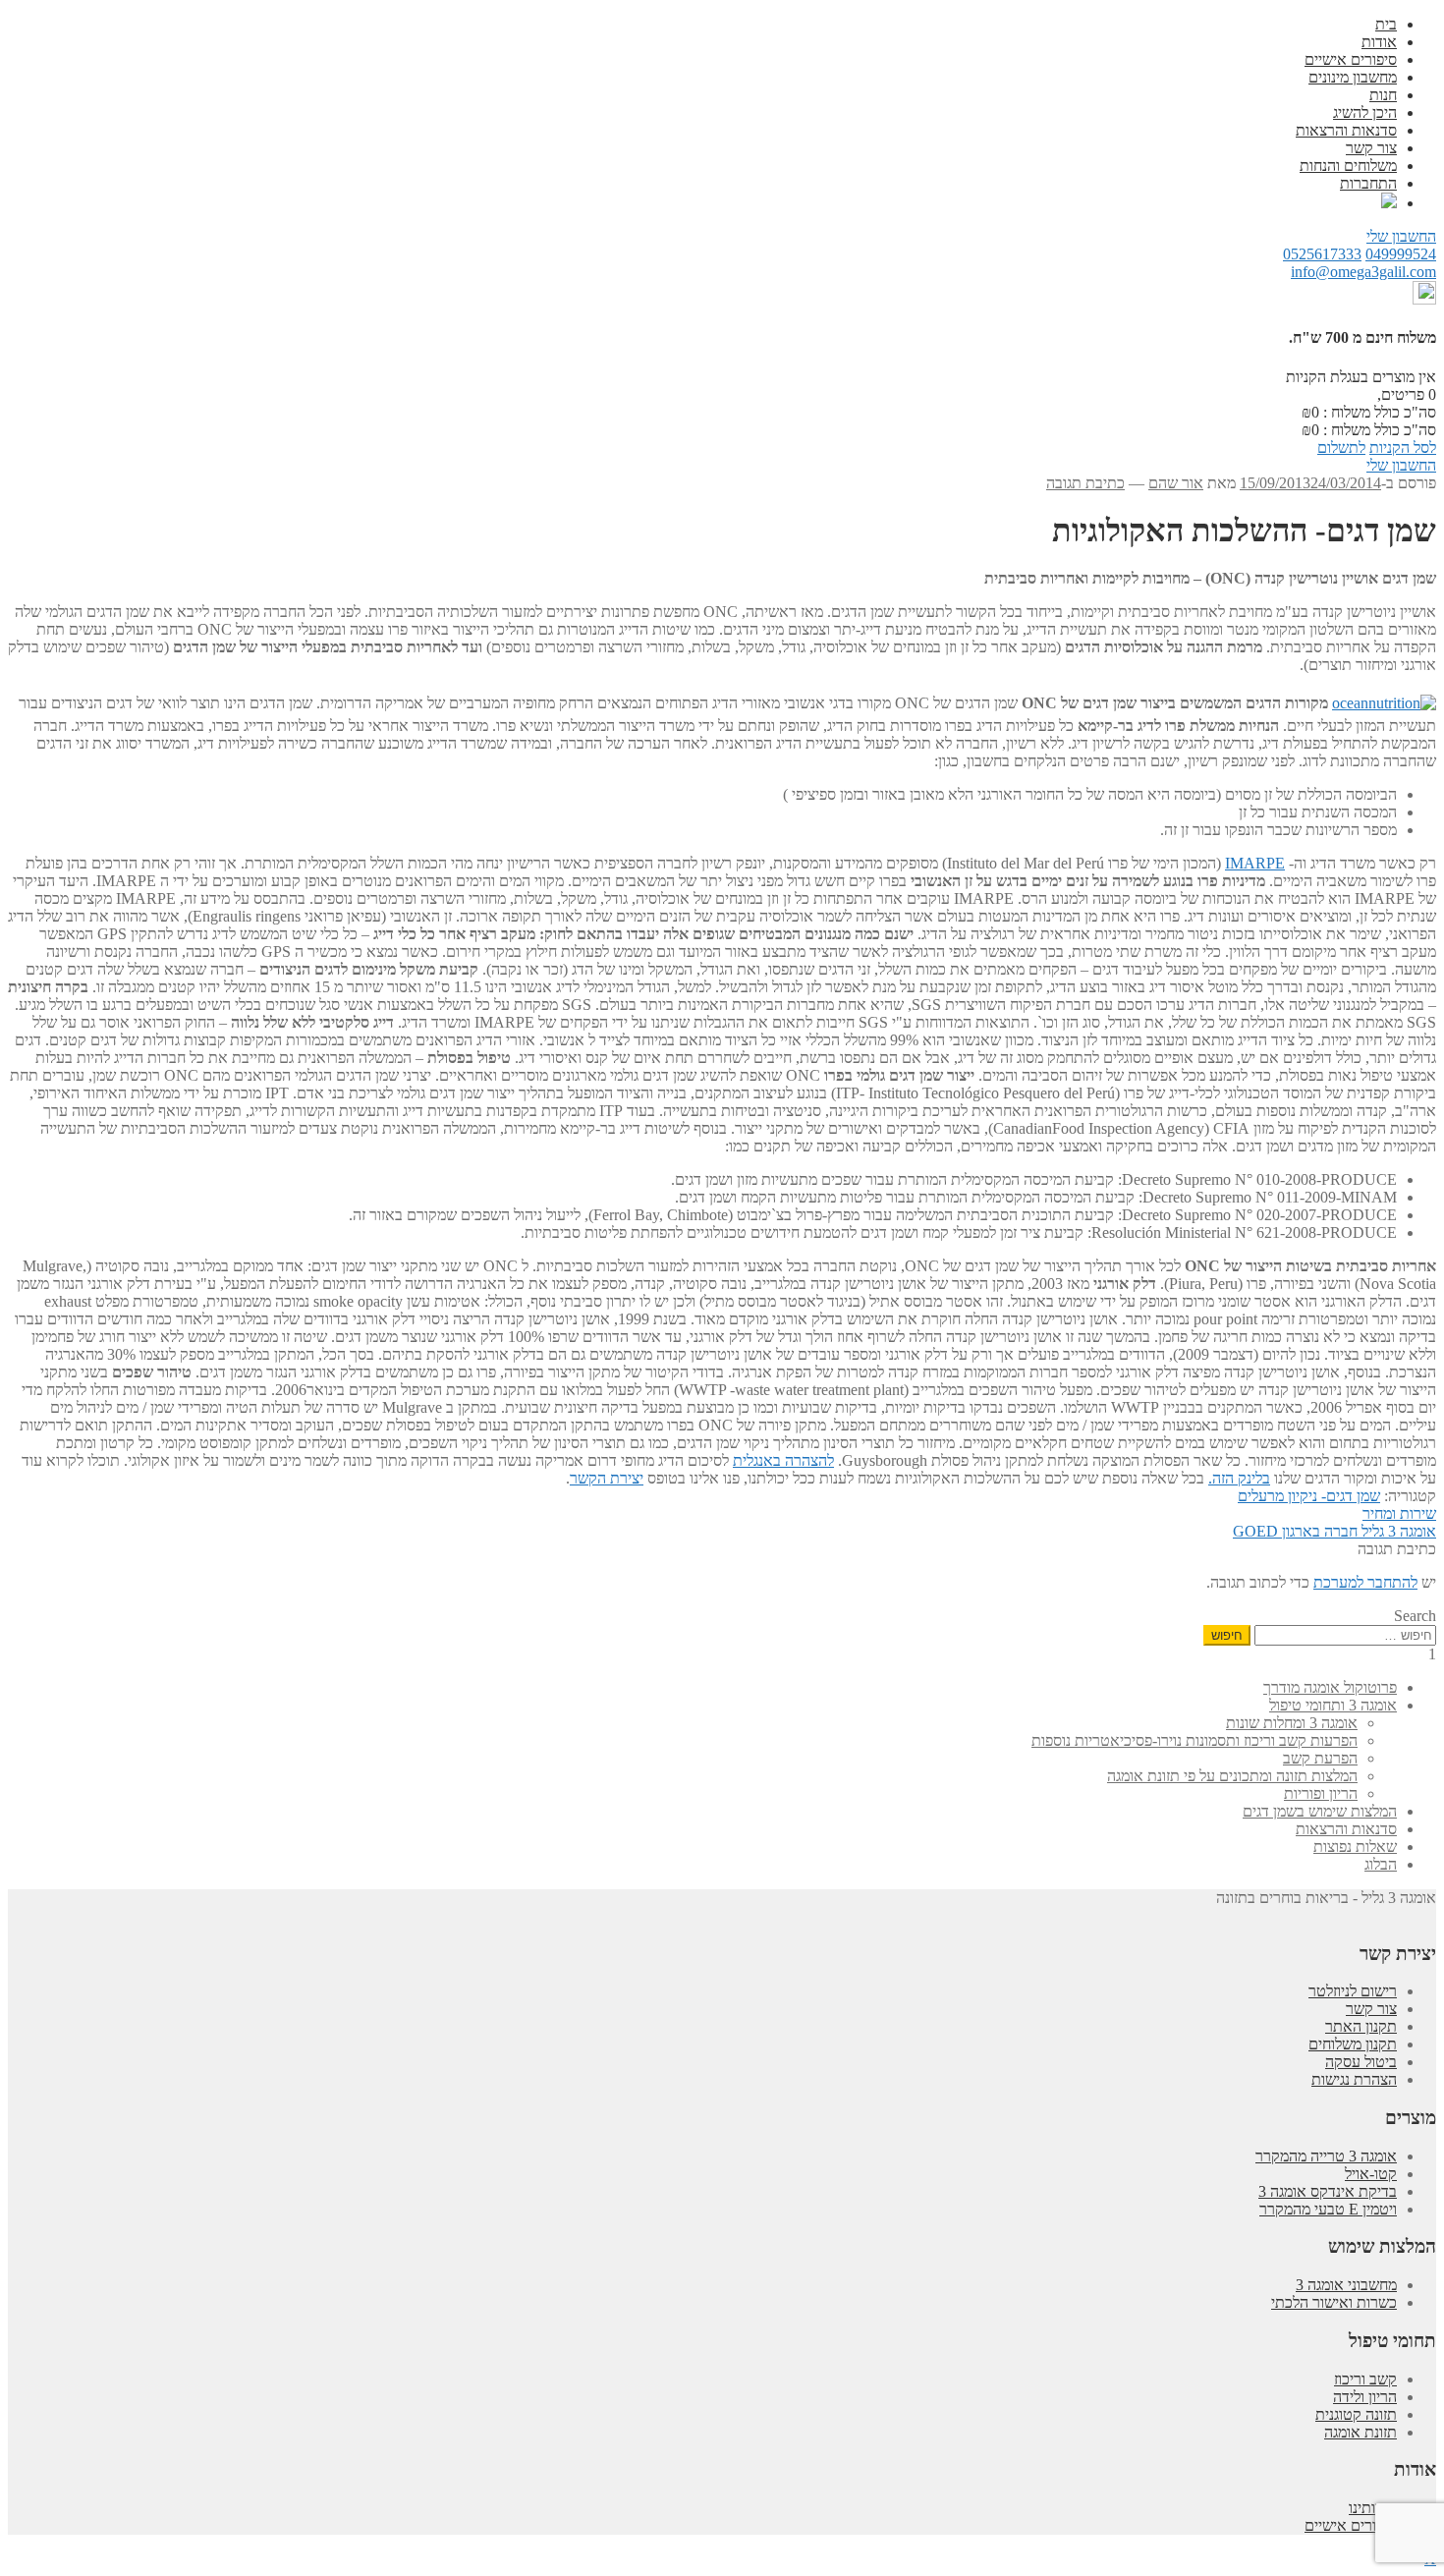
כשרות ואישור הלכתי (1334, 2302)
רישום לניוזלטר (1353, 1991)
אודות (1379, 42)
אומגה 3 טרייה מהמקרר (1326, 2156)
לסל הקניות (1403, 448)
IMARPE (1255, 863)
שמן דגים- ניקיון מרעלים (1309, 1496)
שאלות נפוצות (1355, 1847)
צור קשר (1371, 148)
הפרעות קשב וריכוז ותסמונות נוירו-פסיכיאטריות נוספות (1194, 1740)
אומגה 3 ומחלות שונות (1292, 1723)
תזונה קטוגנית (1356, 2414)
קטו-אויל (1371, 2174)
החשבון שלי (1401, 236)
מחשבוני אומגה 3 (1346, 2285)
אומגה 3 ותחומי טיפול (1333, 1705)
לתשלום (1341, 448)
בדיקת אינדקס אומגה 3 (1328, 2191)
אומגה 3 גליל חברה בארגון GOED (1334, 1531)
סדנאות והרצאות (1346, 130)
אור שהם (1176, 483)
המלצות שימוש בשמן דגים (1320, 1811)
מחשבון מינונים (1353, 77)
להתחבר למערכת (1365, 1582)
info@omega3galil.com (1363, 272)
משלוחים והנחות (1348, 166)
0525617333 (1322, 254)
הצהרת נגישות (1354, 2079)
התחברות (1368, 183)
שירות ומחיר (1399, 1513)
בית (1386, 24)
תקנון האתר (1361, 2026)
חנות (1383, 95)
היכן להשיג (1365, 112)
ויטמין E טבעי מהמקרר (1328, 2209)
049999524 (1401, 254)
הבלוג (1381, 1864)
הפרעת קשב (1320, 1758)
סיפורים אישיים (1351, 59)
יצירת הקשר (607, 1478)
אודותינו (1373, 2508)
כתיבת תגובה (1085, 483)
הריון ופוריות (1321, 1793)
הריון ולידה (1365, 2397)
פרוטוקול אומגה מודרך (1330, 1687)
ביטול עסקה (1361, 2062)
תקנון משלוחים (1353, 2044)
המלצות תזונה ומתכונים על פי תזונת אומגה (1232, 1776)
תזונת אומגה (1361, 2432)
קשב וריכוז (1365, 2379)
